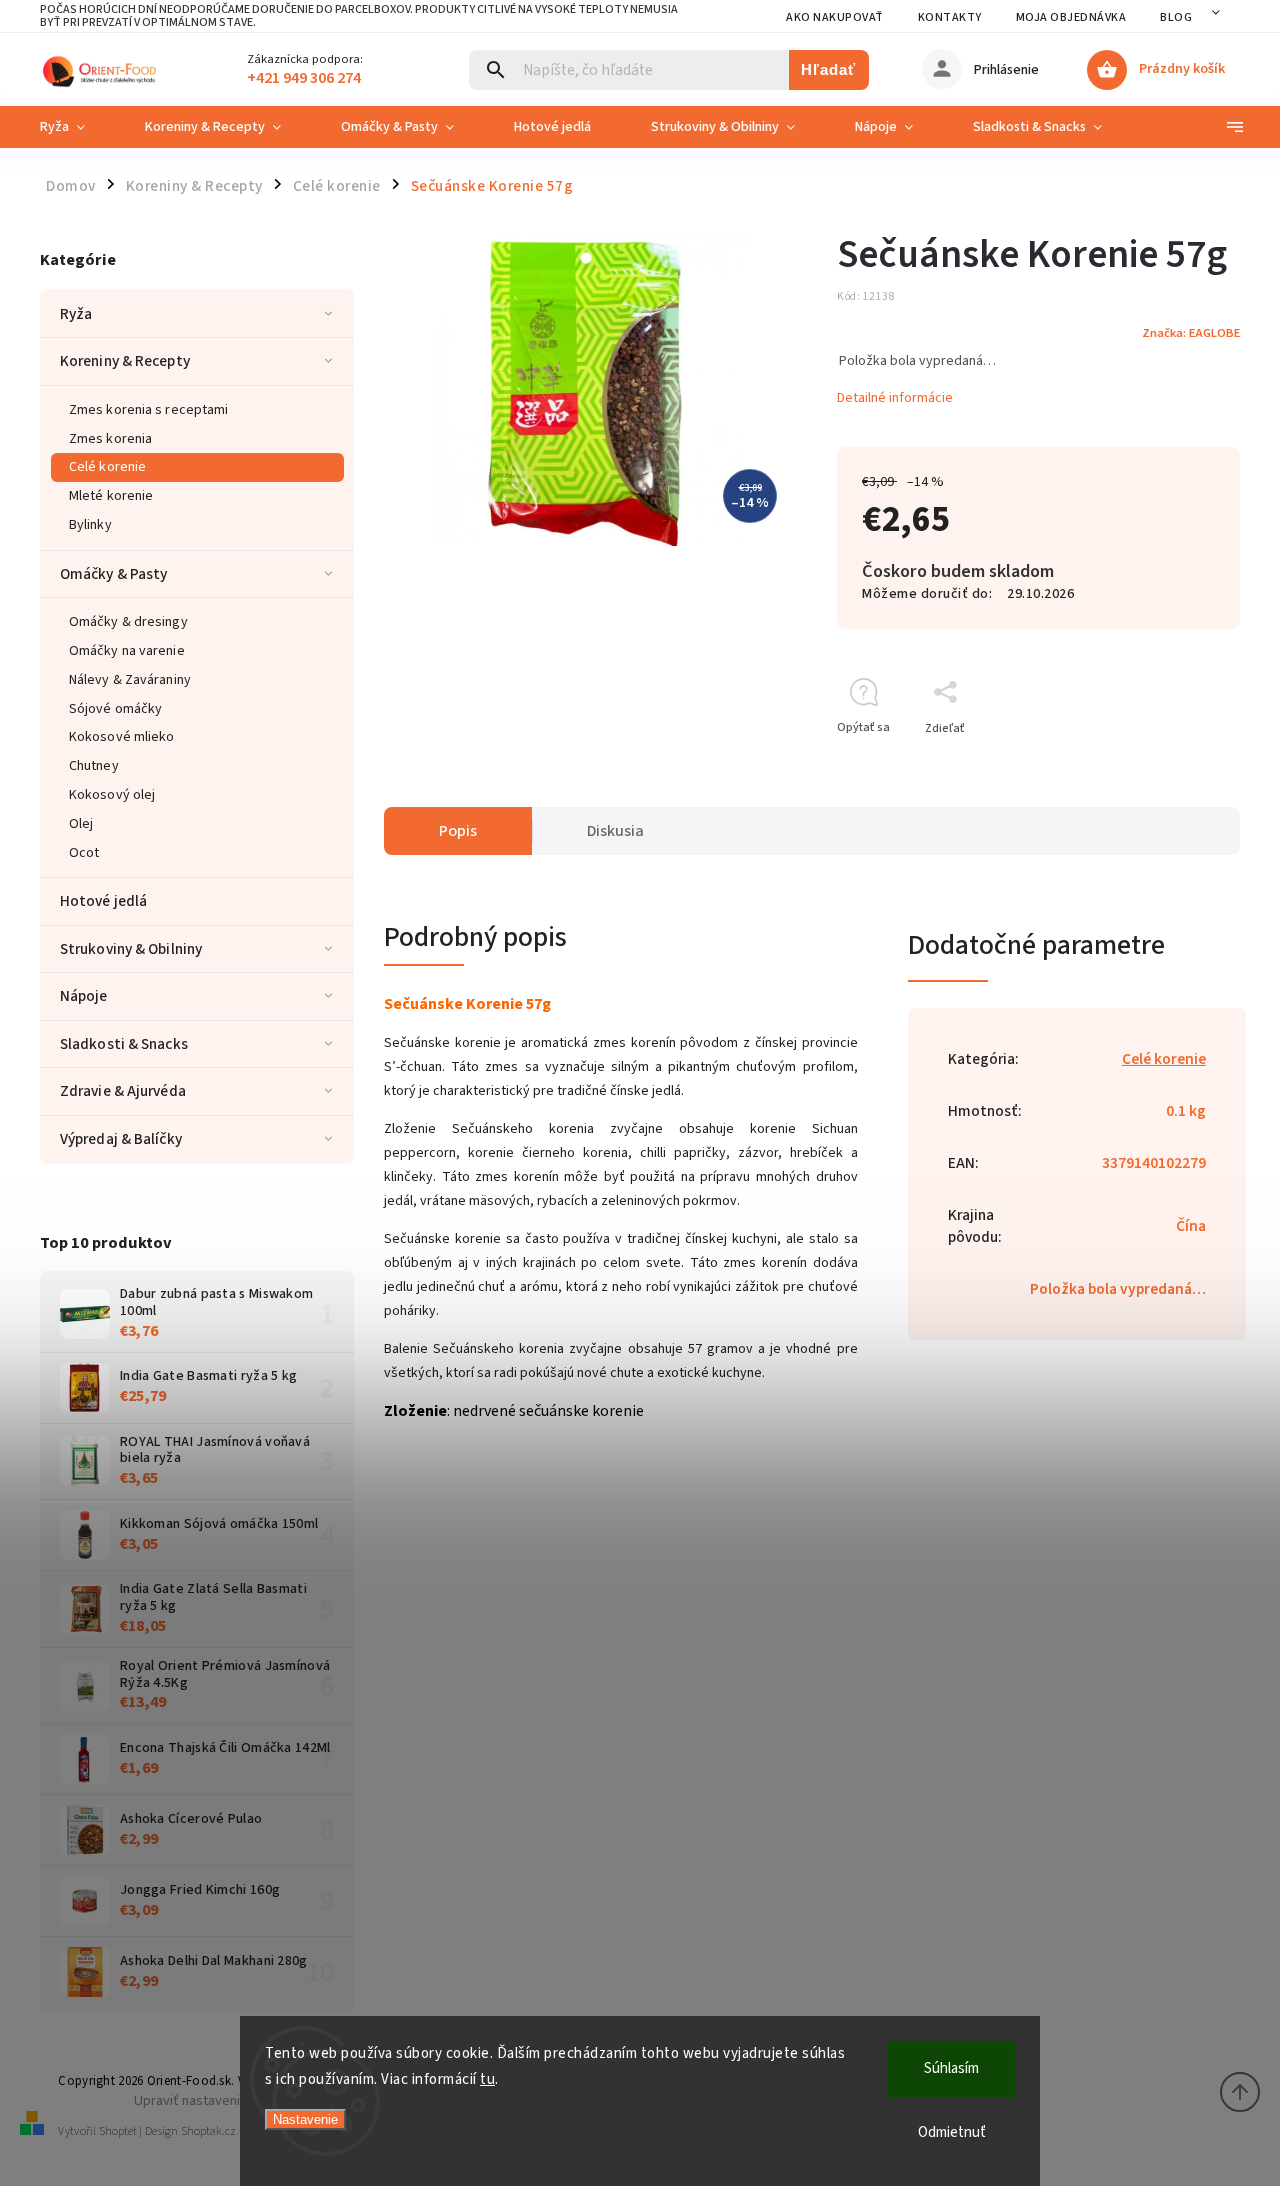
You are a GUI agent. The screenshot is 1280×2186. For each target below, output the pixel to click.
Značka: (1191, 333)
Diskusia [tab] (615, 831)
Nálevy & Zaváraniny (130, 680)
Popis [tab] (458, 831)
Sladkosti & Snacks (124, 1044)
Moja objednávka (1071, 17)
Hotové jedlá (103, 901)
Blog (1176, 17)
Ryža (76, 314)
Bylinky (90, 525)
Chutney (94, 766)
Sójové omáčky (115, 709)
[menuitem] (77, 127)
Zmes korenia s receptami (148, 410)
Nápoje (84, 996)
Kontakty (950, 17)
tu (487, 2079)
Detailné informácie (895, 398)
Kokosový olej (112, 795)
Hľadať (828, 69)
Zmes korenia (110, 439)
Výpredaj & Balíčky (121, 1139)
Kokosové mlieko (122, 737)
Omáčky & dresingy (128, 622)
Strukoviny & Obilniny (131, 949)
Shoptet (118, 2131)
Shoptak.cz (208, 2131)
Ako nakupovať (835, 17)
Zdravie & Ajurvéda (123, 1091)
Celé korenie (107, 467)
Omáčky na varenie (127, 651)
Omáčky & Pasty (113, 574)
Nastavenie (305, 2119)
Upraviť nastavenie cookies (216, 2100)
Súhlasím (951, 2068)
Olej (81, 824)
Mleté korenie (111, 496)
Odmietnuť (952, 2132)
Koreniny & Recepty (125, 361)
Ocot (84, 853)
